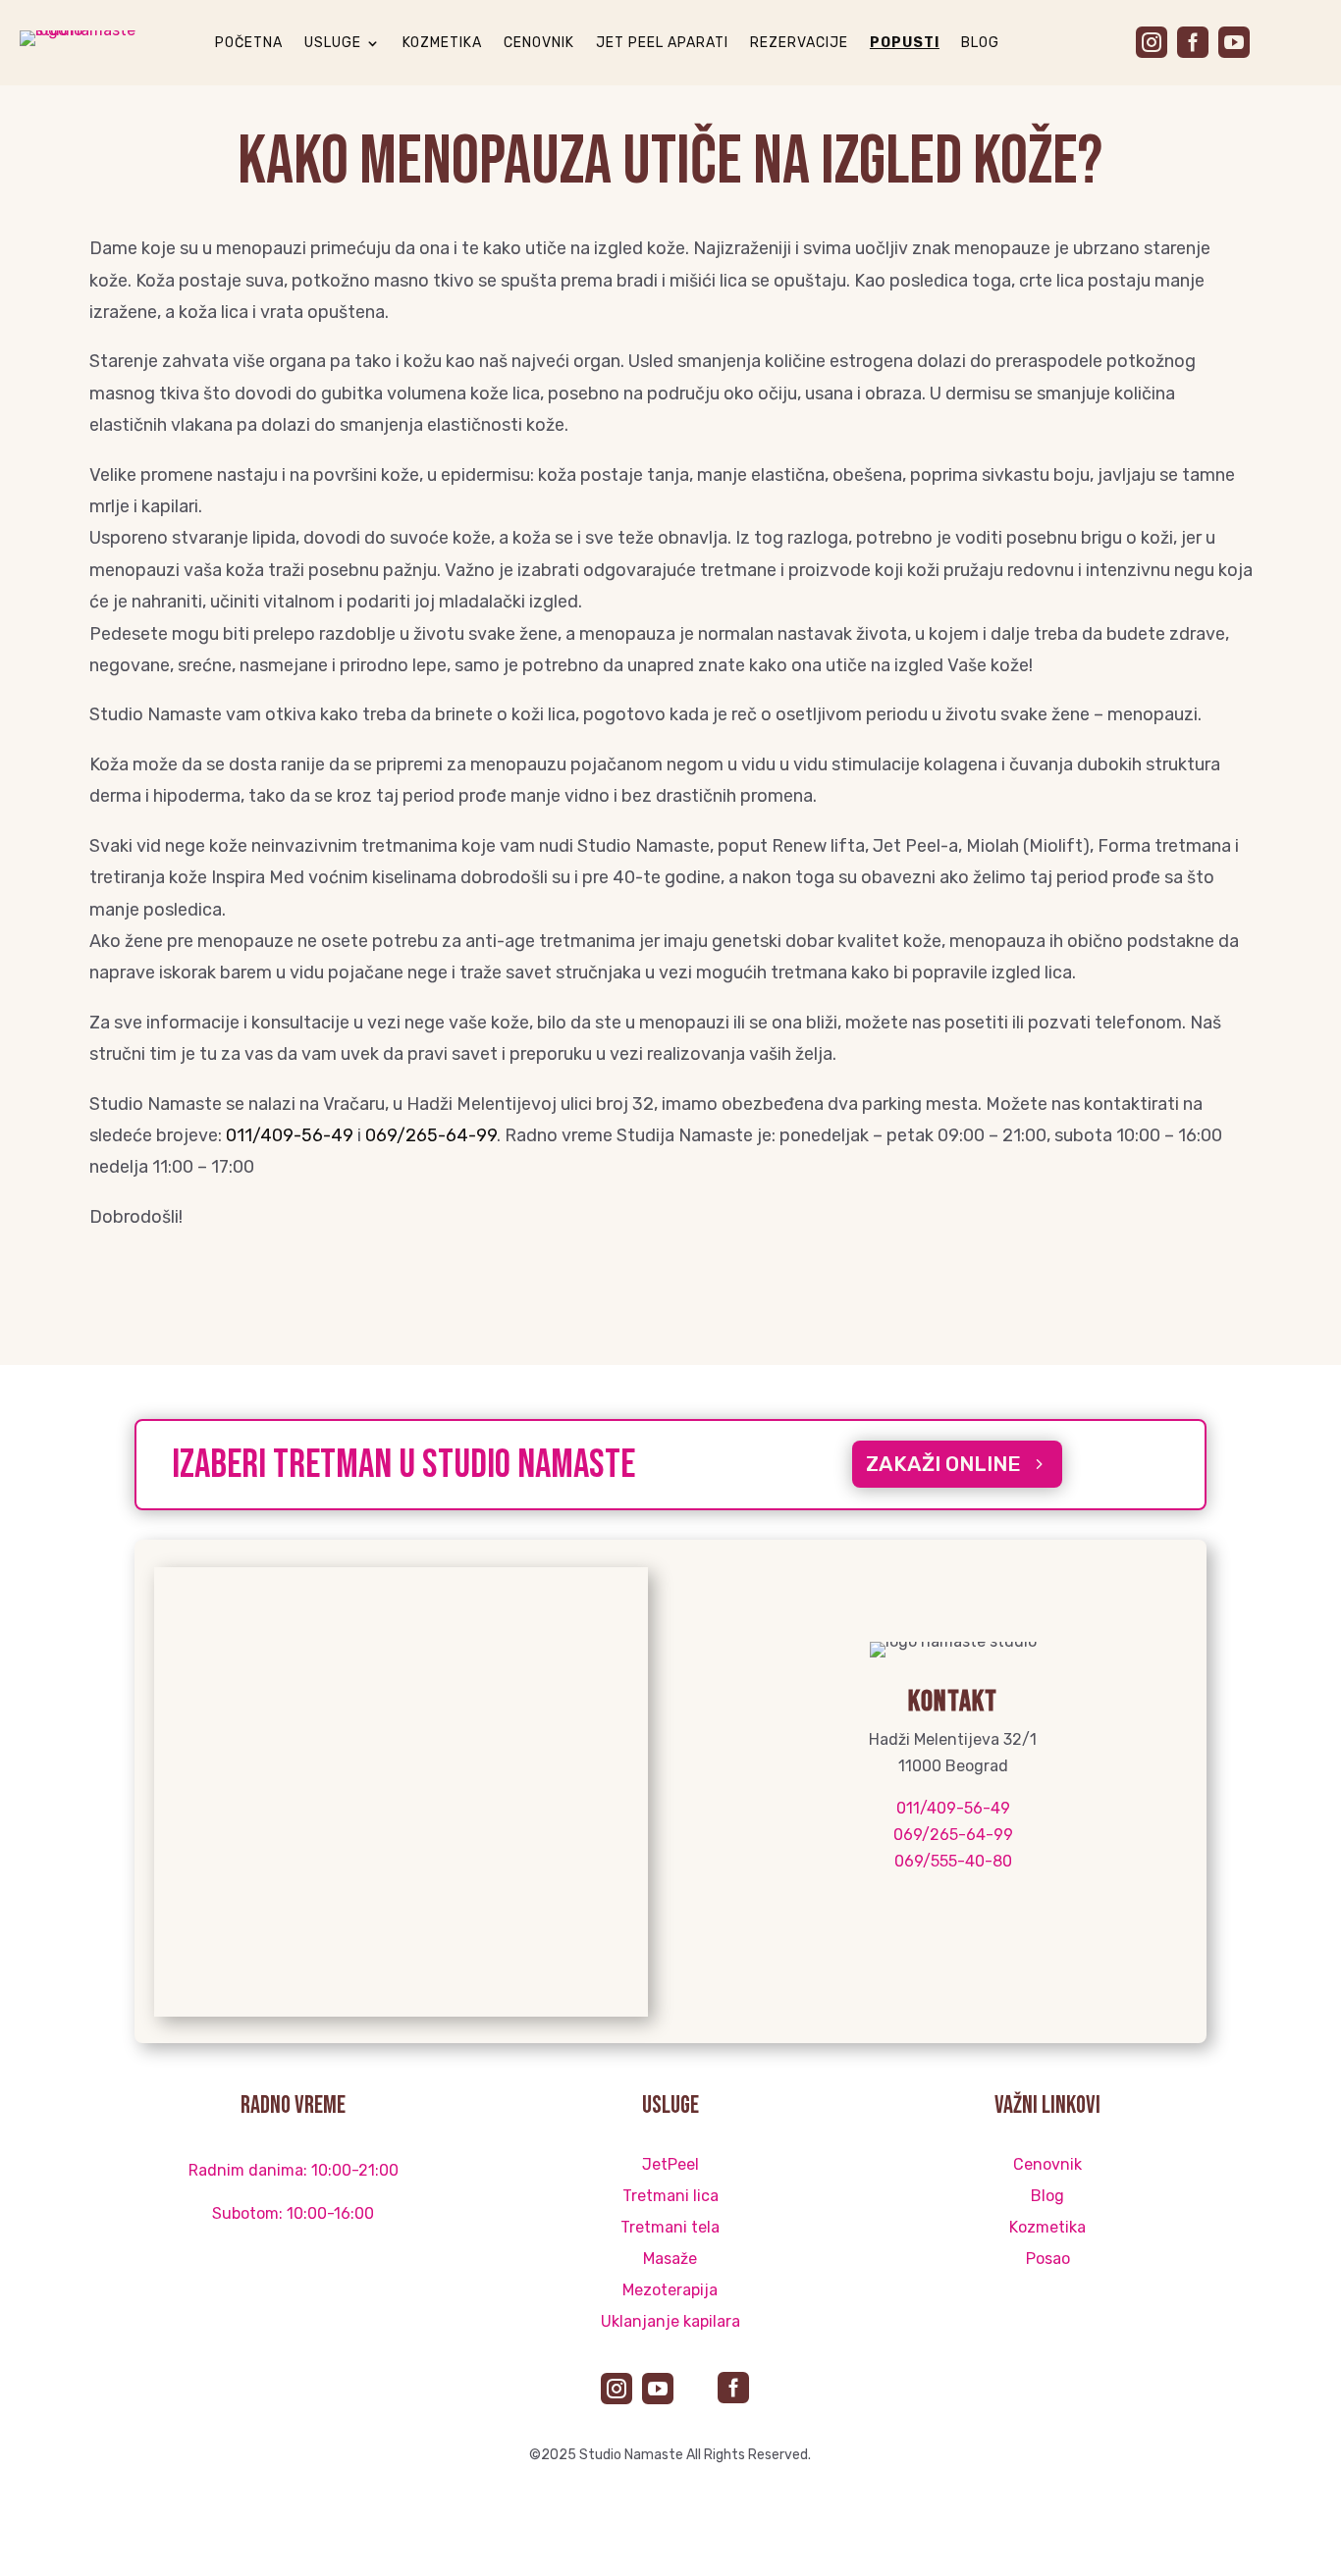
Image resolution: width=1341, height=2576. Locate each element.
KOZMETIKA (442, 44)
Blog (1047, 2196)
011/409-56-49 (290, 1135)
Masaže (670, 2259)
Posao (1048, 2259)
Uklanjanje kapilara (670, 2321)
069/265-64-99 (431, 1135)
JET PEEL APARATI (662, 44)
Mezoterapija (670, 2290)
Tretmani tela (670, 2227)
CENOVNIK (539, 44)
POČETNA (249, 44)
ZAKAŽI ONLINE (943, 1464)
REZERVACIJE (799, 44)
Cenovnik (1047, 2164)
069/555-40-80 (953, 1861)
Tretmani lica (670, 2196)
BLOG (980, 44)
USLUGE (333, 44)
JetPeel (670, 2164)
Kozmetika (1047, 2227)
